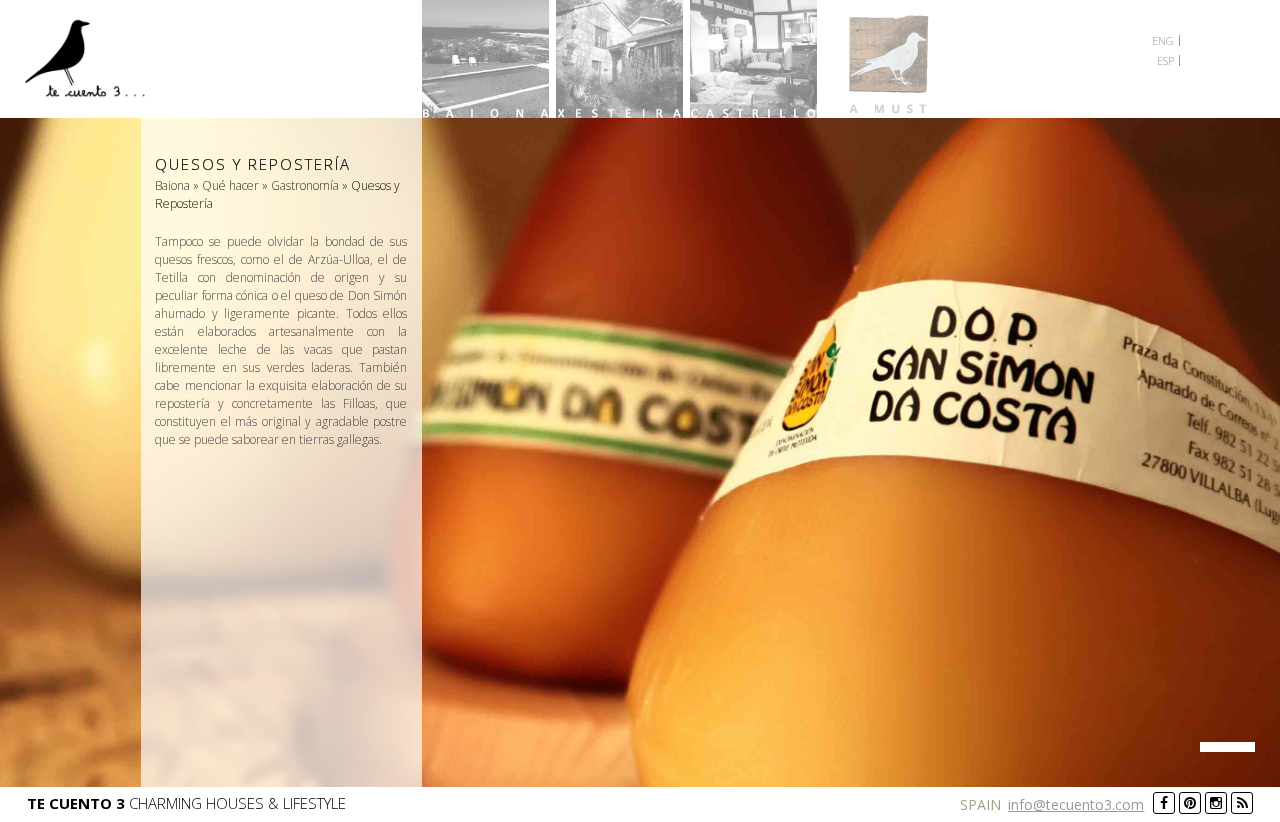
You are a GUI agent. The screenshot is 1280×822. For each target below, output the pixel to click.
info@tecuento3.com (1076, 804)
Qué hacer (230, 185)
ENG (1163, 40)
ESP (1165, 60)
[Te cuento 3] (92, 61)
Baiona (485, 59)
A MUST (887, 59)
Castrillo (753, 59)
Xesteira (619, 59)
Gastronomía (305, 185)
